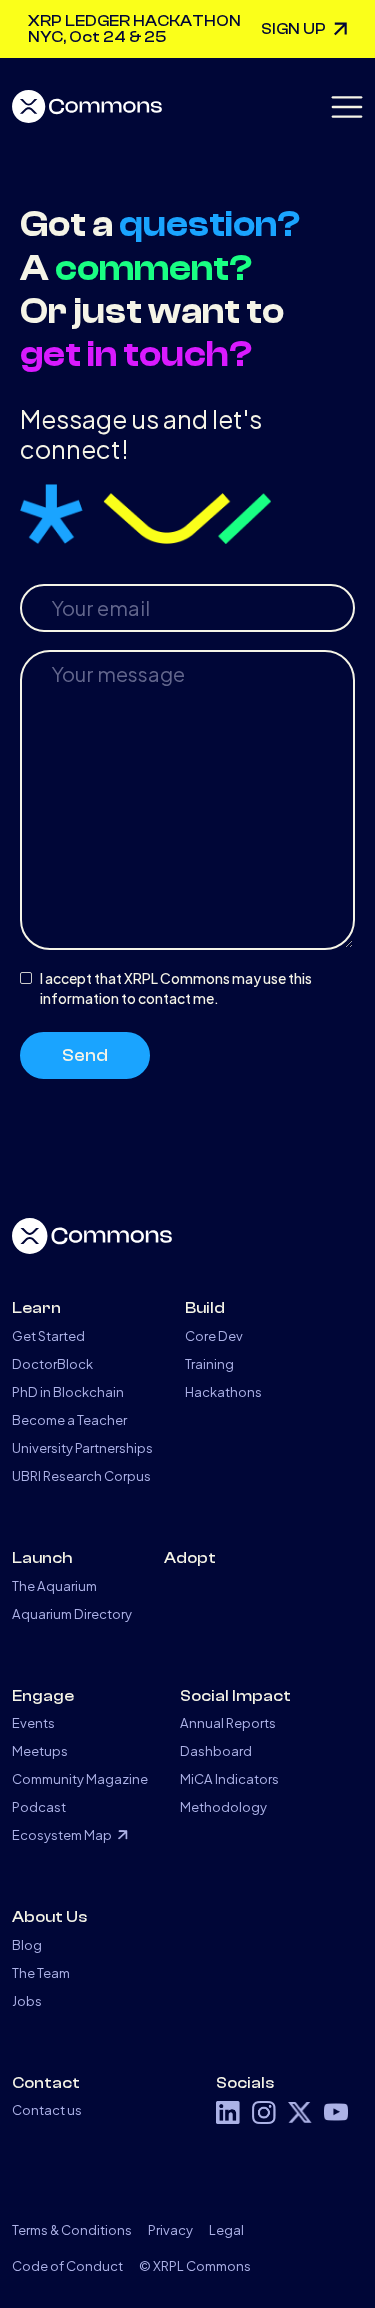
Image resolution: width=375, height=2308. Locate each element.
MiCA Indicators (229, 1778)
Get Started (48, 1335)
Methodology (223, 1806)
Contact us (47, 2109)
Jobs (27, 2000)
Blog (27, 1944)
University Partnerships (82, 1447)
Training (209, 1363)
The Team (41, 1972)
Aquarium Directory (72, 1613)
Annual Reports (228, 1722)
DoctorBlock (52, 1363)
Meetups (40, 1750)
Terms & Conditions (72, 2229)
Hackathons (223, 1391)
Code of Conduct (67, 2265)
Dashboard (216, 1750)
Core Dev (214, 1335)
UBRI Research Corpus (81, 1475)
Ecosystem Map (62, 1834)
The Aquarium (54, 1585)
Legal (226, 2229)
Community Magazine (80, 1778)
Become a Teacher (69, 1419)
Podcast (39, 1806)
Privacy (170, 2229)
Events (33, 1722)
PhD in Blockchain (68, 1391)
